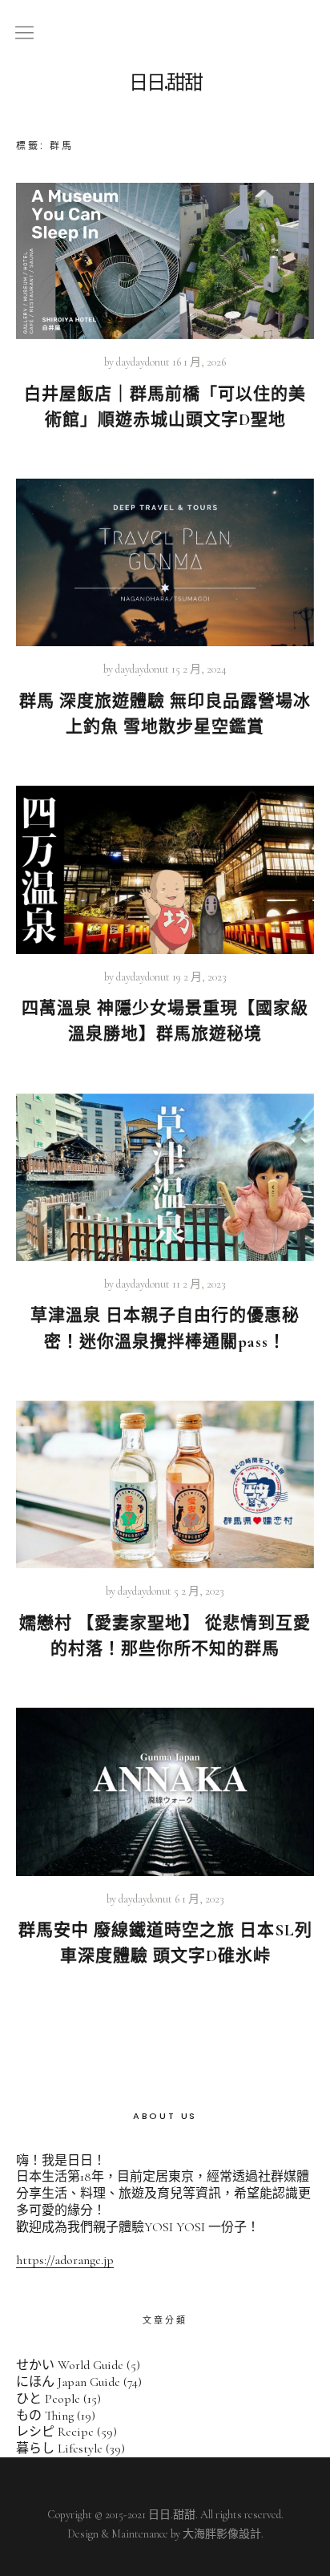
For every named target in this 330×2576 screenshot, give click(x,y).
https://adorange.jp (65, 2260)
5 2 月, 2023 (199, 1591)
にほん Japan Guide (68, 2382)
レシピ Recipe (55, 2432)
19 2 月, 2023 (199, 977)
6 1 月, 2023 (199, 1899)
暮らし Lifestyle (59, 2449)
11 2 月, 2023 (199, 1284)
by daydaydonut (137, 362)
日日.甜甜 (165, 83)
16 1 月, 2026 (199, 362)
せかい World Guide (70, 2365)
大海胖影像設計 (222, 2534)
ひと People (48, 2399)
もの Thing (45, 2416)
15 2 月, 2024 (199, 669)
